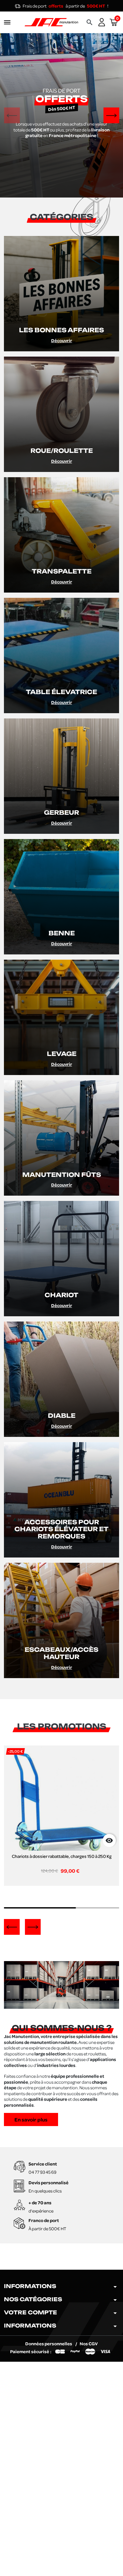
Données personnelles (49, 2343)
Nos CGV (89, 2343)
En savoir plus (31, 2119)
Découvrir (62, 340)
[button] (90, 22)
